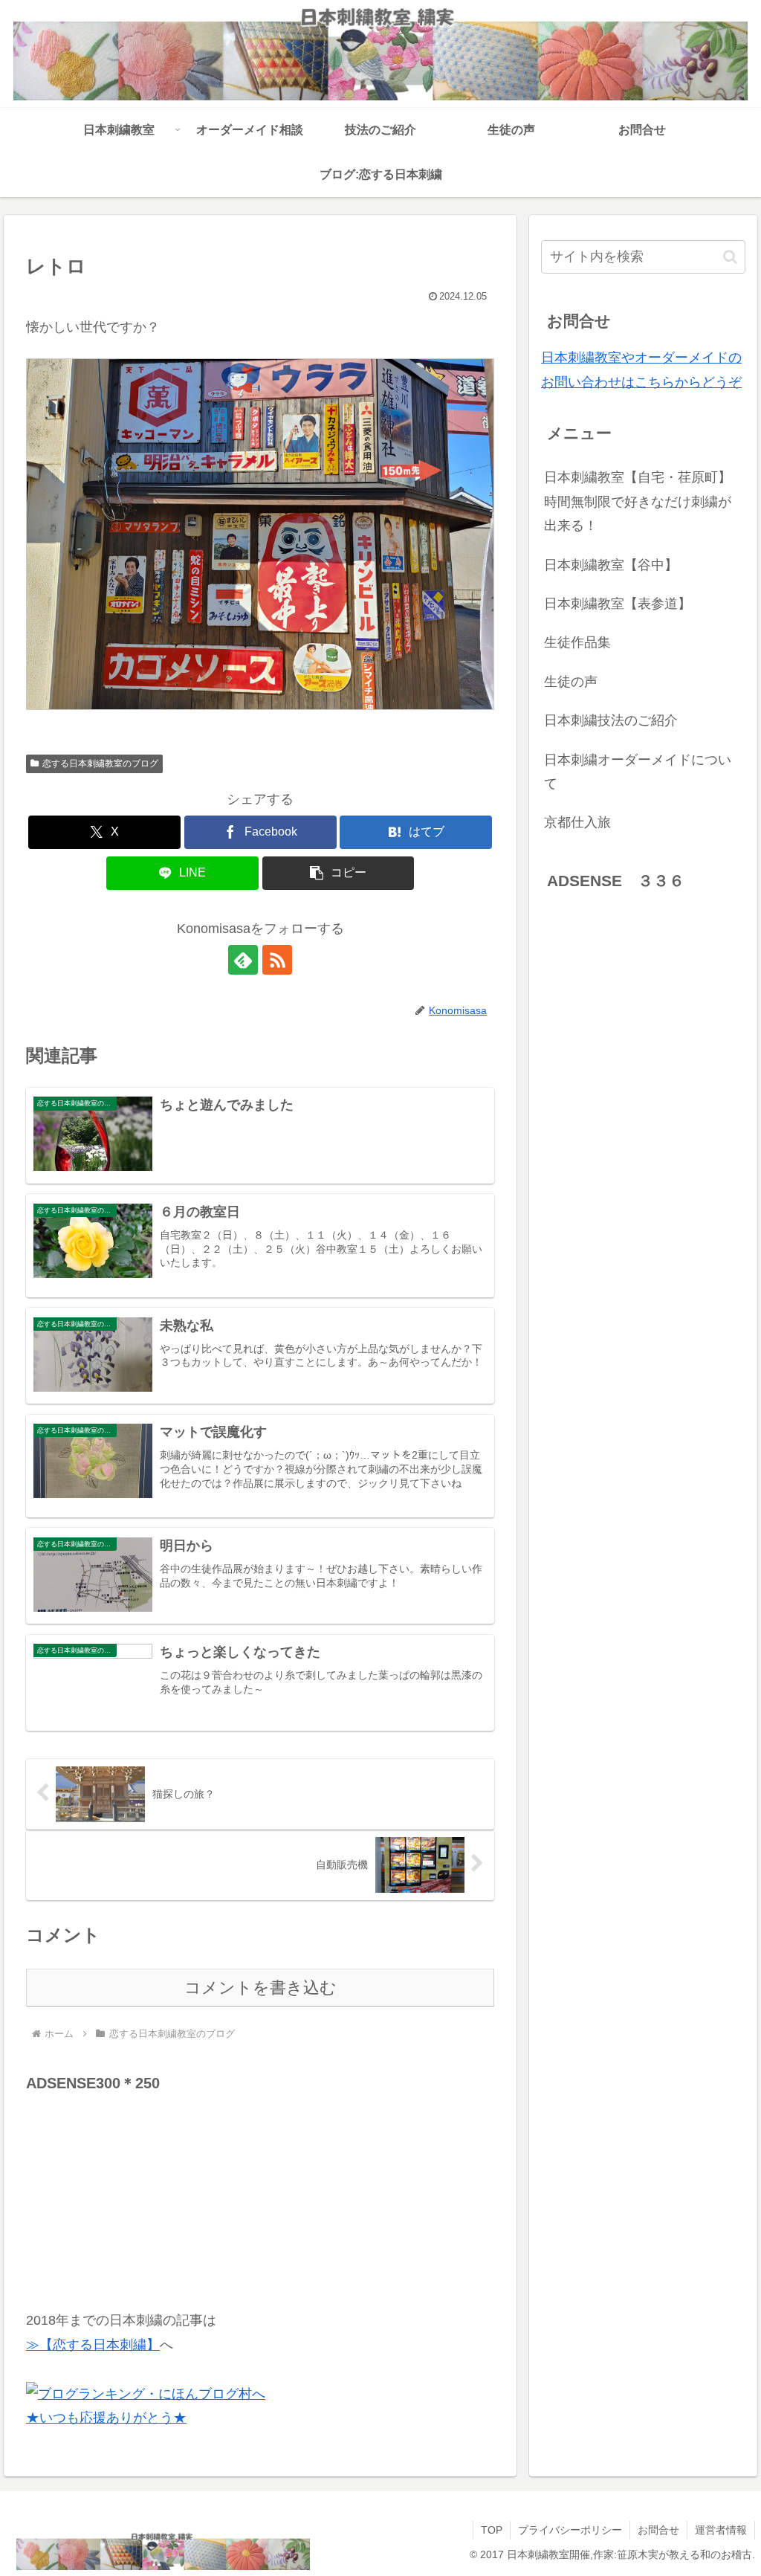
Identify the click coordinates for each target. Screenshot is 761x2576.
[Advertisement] (137, 2189)
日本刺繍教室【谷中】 (611, 565)
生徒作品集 (577, 642)
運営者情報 (721, 2530)
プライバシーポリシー (570, 2530)
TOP (492, 2530)
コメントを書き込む (260, 1988)
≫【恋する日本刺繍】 (93, 2345)
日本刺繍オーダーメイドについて (638, 772)
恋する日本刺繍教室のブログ (100, 764)
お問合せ (658, 2530)
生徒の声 (571, 682)
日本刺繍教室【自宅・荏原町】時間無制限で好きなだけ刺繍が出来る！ (638, 501)
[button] (339, 873)
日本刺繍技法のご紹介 (611, 720)
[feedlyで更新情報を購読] (243, 960)
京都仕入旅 (577, 822)
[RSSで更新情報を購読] (277, 960)
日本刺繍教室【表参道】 (618, 604)
